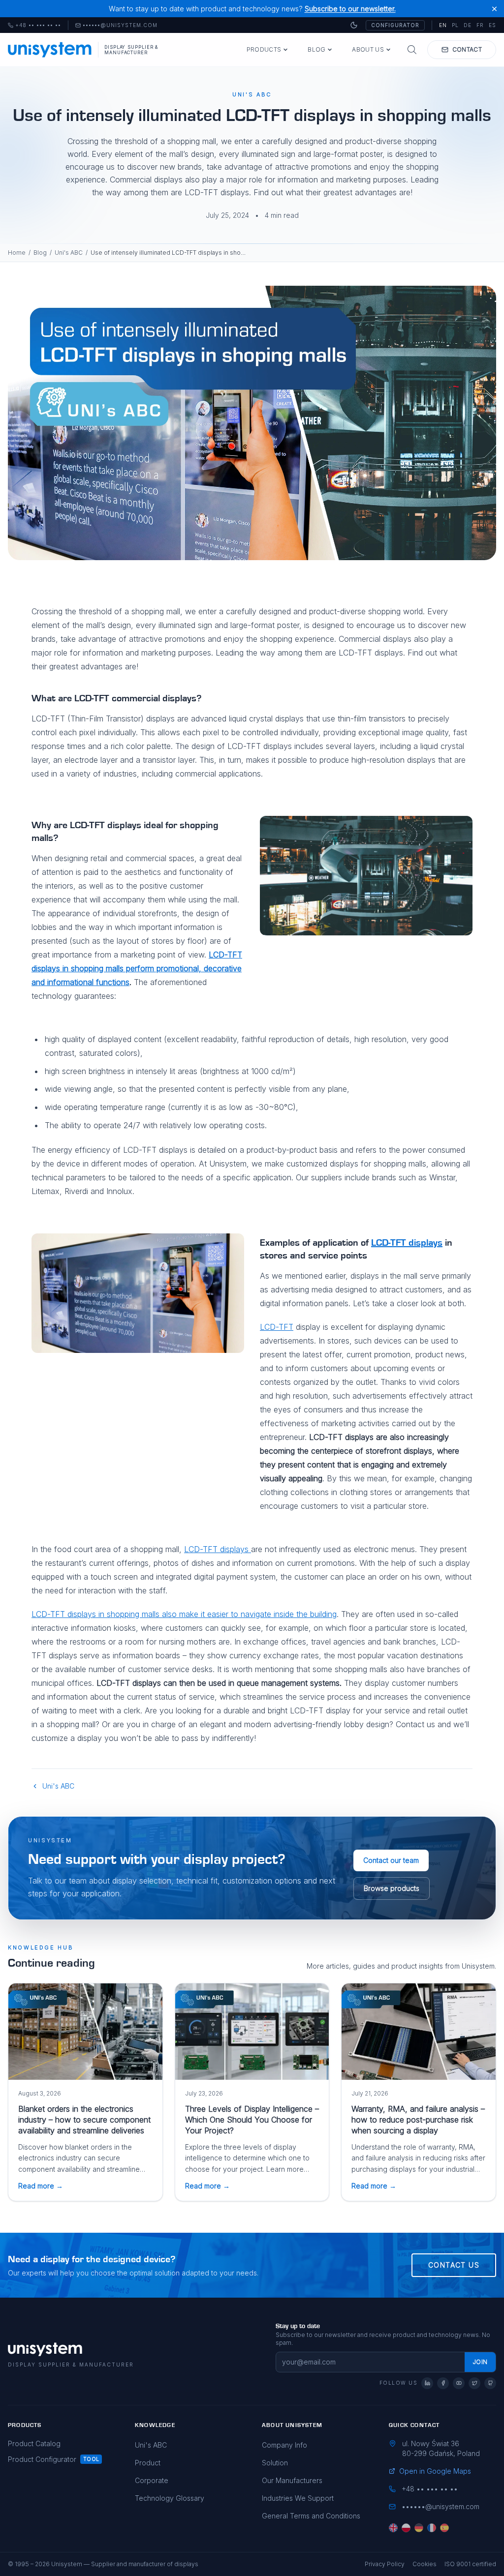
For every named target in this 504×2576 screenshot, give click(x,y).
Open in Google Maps (435, 2471)
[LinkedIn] (427, 2383)
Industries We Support (298, 2498)
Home (17, 253)
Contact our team (391, 1860)
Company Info (284, 2445)
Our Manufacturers (292, 2480)
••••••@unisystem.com (120, 26)
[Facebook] (443, 2383)
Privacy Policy (385, 2564)
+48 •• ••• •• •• (34, 26)
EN (443, 25)
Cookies (425, 2564)
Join (480, 2362)
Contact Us (454, 2265)
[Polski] (406, 2528)
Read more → (41, 2186)
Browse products (392, 1888)
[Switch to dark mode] (354, 25)
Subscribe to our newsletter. (350, 9)
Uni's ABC (69, 253)
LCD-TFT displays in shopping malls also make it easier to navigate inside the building (184, 1614)
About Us (368, 49)
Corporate (152, 2480)
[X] (474, 2383)
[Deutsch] (419, 2528)
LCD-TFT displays (407, 1243)
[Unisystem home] (50, 50)
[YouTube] (459, 2383)
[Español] (444, 2528)
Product (148, 2463)
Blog (316, 49)
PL (455, 25)
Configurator (395, 25)
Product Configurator (42, 2459)
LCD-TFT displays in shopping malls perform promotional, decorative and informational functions (137, 968)
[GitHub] (490, 2383)
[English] (393, 2528)
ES (492, 25)
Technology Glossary (170, 2498)
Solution (275, 2463)
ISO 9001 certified (470, 2564)
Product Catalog (34, 2443)
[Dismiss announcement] (494, 9)
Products (264, 49)
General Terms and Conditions (311, 2516)
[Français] (432, 2528)
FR (480, 25)
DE (468, 25)
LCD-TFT (277, 1327)
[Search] (412, 50)
